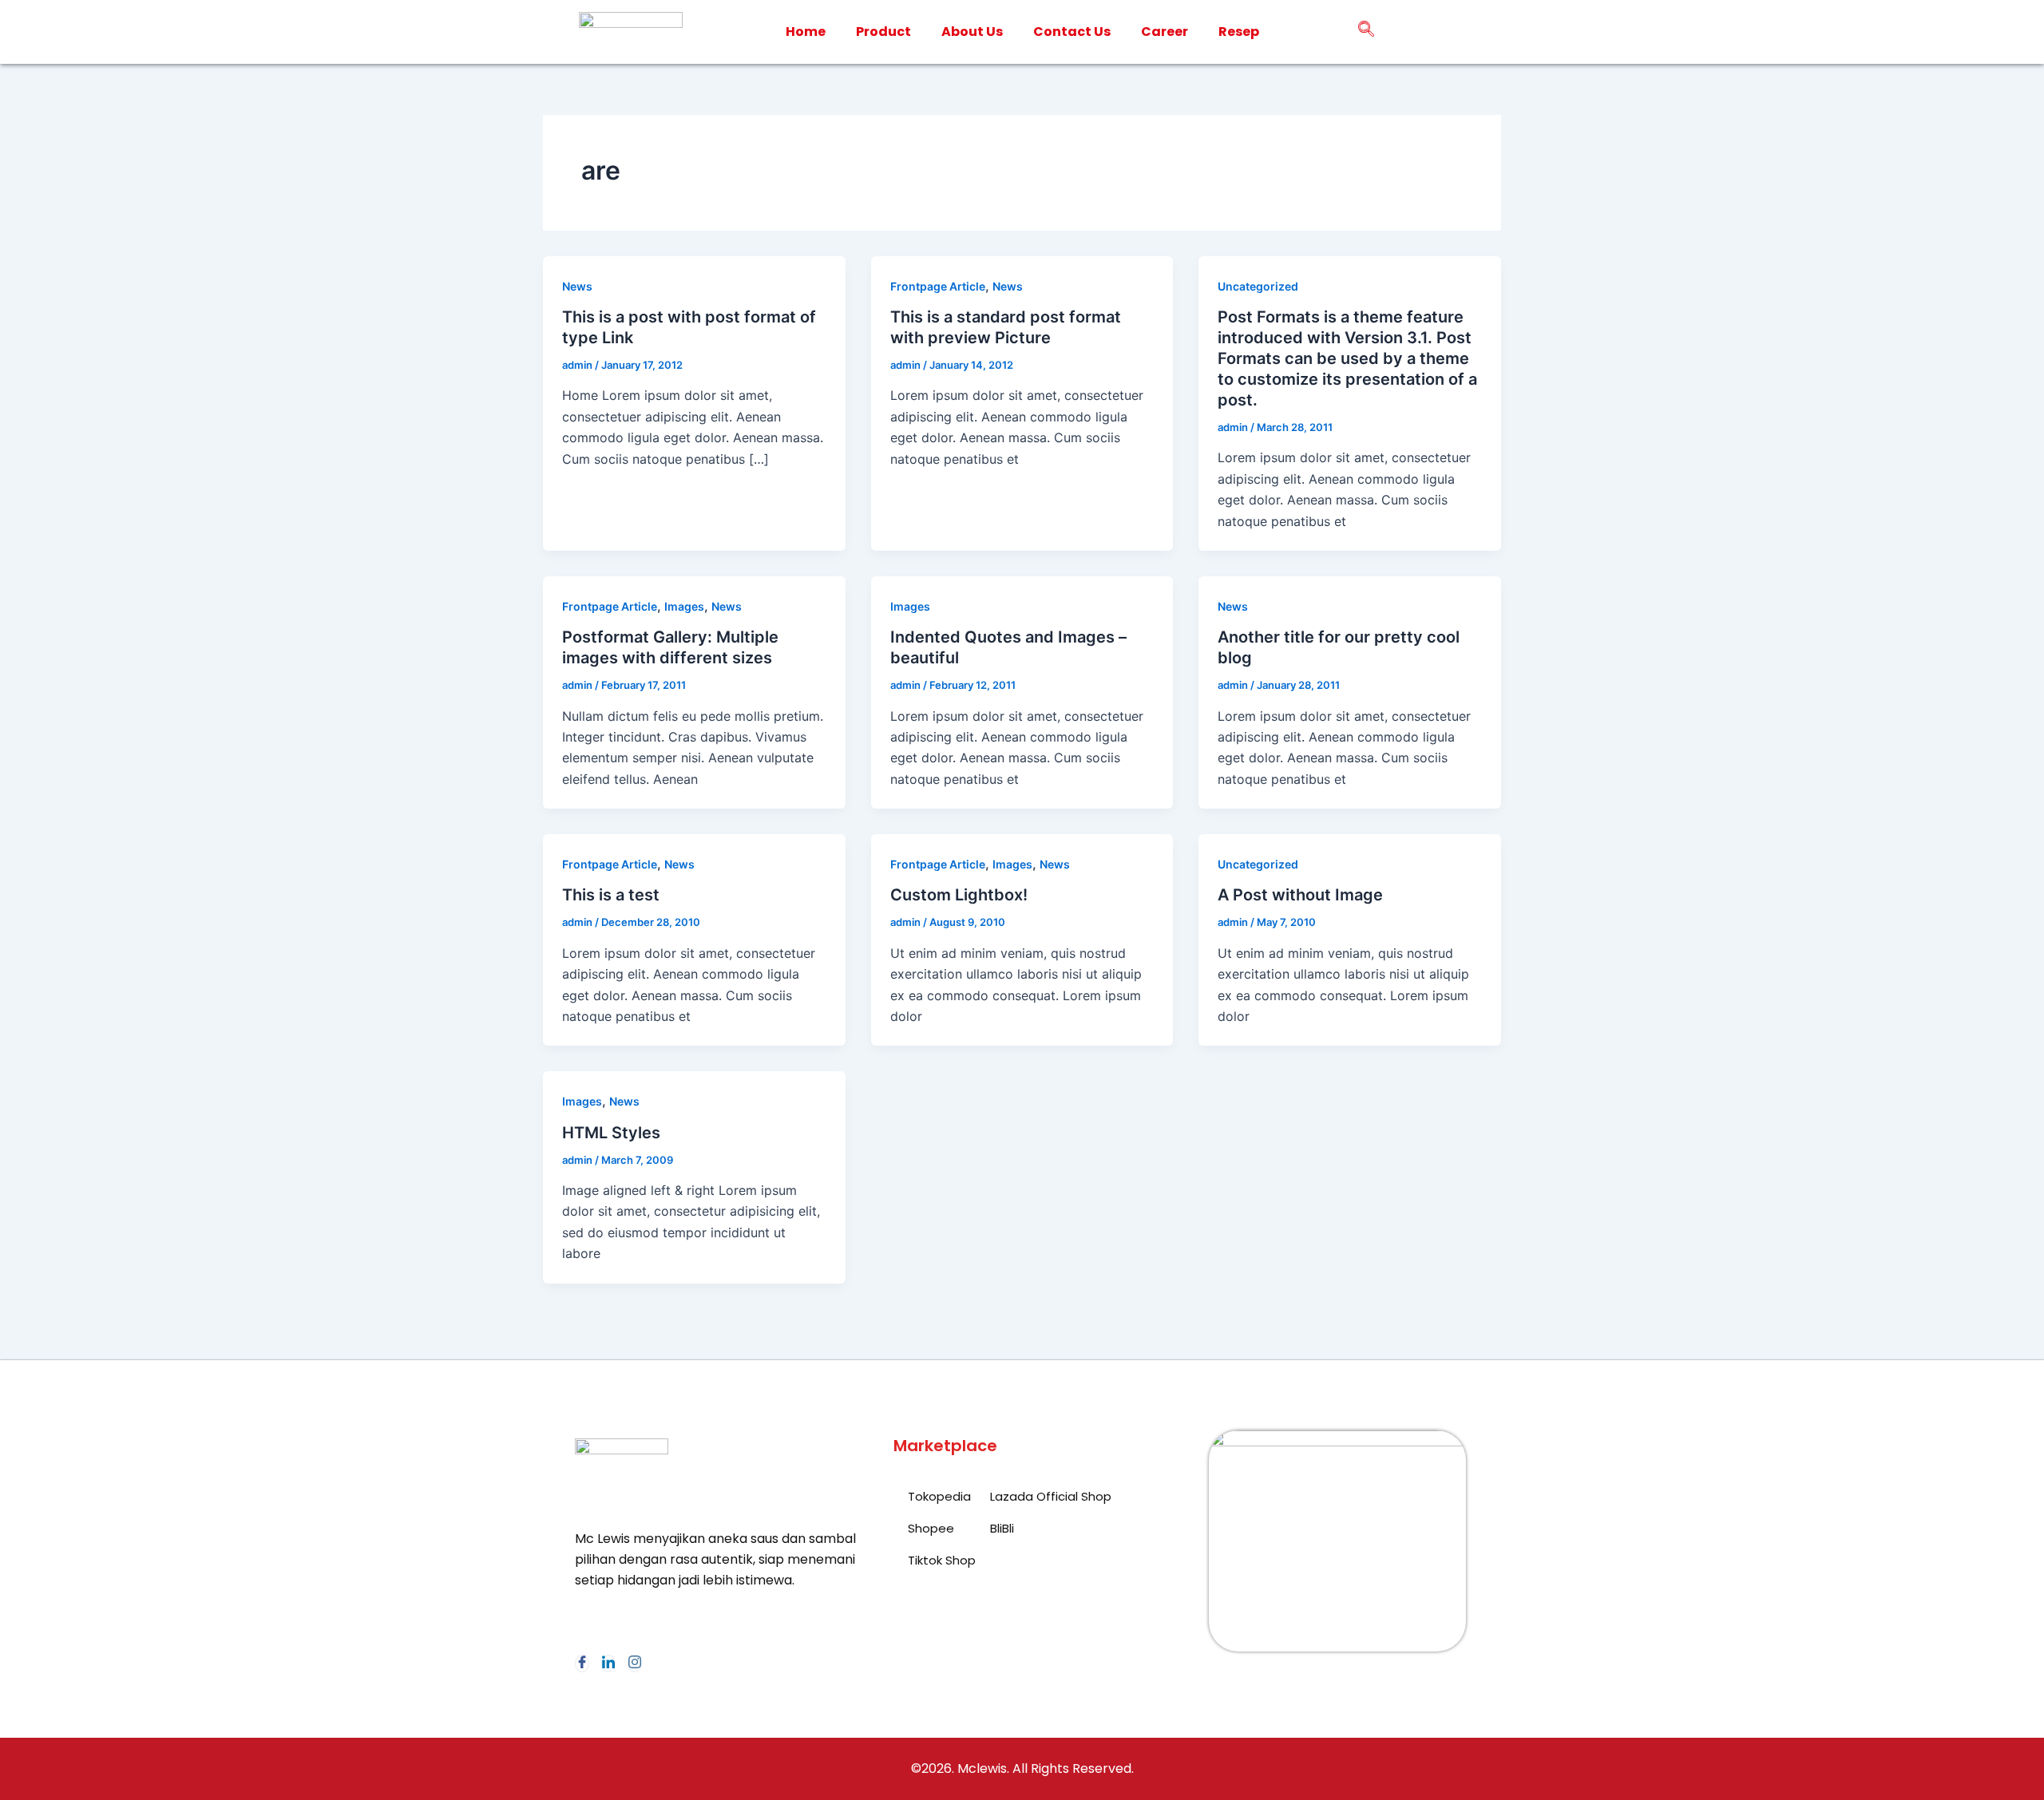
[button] (1366, 32)
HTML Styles (611, 1133)
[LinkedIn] (608, 1664)
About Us (972, 32)
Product (883, 32)
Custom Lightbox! (959, 895)
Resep (1239, 32)
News (577, 286)
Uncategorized (1258, 286)
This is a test (611, 895)
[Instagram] (635, 1664)
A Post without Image (1300, 895)
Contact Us (1072, 32)
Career (1165, 32)
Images (684, 606)
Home (806, 32)
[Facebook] (582, 1664)
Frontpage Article (938, 286)
